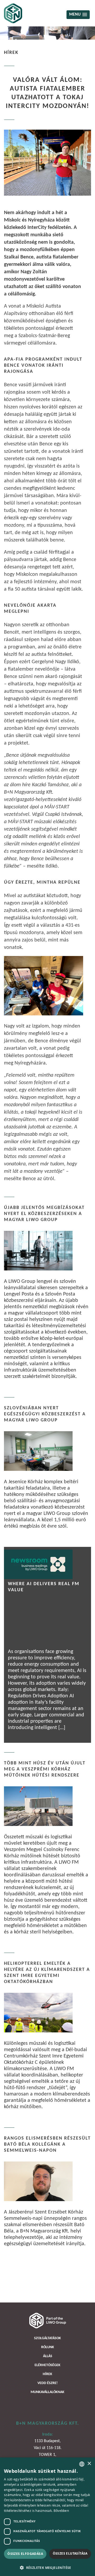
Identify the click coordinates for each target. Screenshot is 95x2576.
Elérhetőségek (47, 2365)
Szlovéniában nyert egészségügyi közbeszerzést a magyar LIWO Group (45, 1414)
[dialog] (47, 2517)
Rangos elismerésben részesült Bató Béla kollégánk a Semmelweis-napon (47, 2144)
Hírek (47, 2374)
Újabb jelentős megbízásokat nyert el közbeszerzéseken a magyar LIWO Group (44, 1214)
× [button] (89, 2464)
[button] (47, 2567)
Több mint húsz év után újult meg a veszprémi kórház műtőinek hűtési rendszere (45, 1769)
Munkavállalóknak (47, 2392)
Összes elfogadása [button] (25, 2554)
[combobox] (82, 2464)
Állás (48, 2356)
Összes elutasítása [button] (70, 2553)
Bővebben (61, 2511)
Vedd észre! (48, 2383)
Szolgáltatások (47, 2338)
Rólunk (48, 2347)
